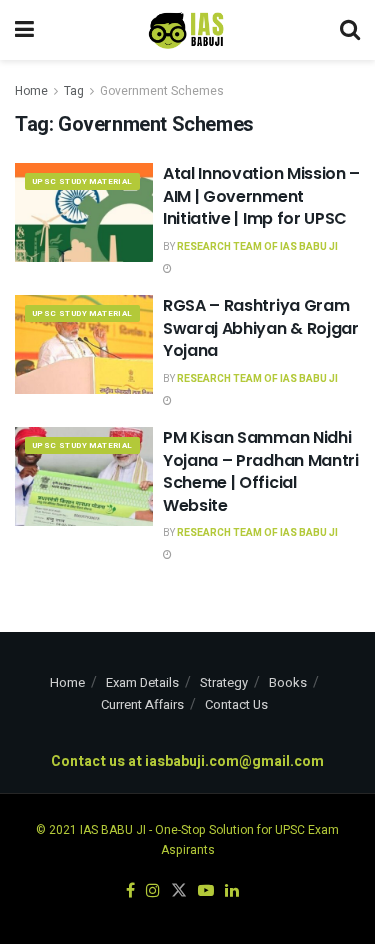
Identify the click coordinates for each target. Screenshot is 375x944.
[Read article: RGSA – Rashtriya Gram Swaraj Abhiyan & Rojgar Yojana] (84, 344)
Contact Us (236, 704)
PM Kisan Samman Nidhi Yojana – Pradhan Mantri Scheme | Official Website (261, 471)
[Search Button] (350, 30)
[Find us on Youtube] (206, 891)
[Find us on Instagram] (153, 891)
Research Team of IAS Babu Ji (257, 247)
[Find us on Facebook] (130, 891)
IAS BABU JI (113, 830)
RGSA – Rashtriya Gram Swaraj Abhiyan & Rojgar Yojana (261, 328)
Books (288, 682)
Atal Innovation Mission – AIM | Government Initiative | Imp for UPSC (261, 196)
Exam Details (142, 682)
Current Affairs (142, 704)
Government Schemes (162, 91)
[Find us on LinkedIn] (232, 891)
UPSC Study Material (82, 181)
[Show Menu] (24, 30)
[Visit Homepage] (187, 30)
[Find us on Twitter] (179, 891)
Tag (74, 91)
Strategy (224, 682)
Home (31, 91)
